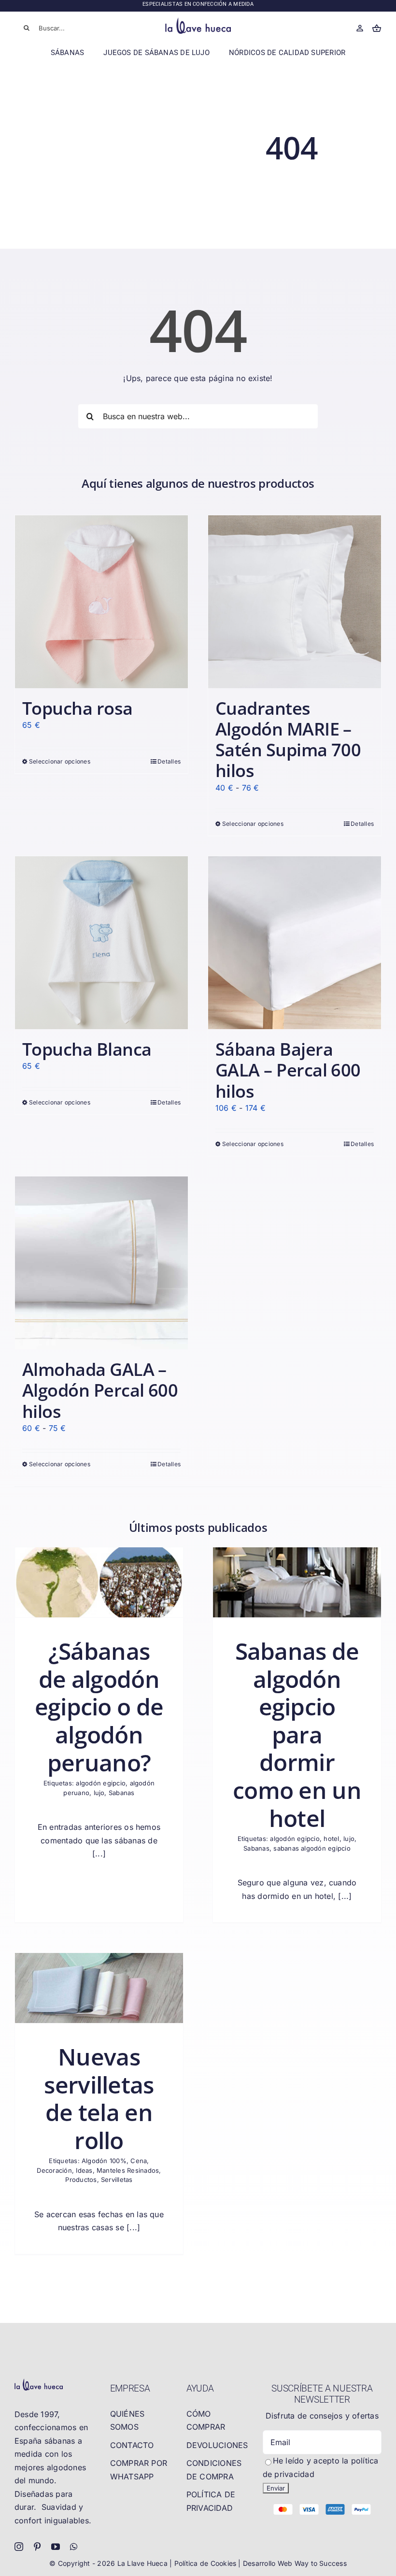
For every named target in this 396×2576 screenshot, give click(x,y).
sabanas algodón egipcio (312, 1848)
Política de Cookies (206, 2563)
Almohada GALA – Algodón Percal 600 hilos (100, 1390)
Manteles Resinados (128, 2170)
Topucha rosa (78, 708)
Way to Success (321, 2563)
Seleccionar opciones (60, 761)
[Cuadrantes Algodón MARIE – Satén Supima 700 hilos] (295, 602)
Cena (139, 2161)
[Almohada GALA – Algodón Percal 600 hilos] (101, 1263)
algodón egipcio (101, 1783)
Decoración (54, 2170)
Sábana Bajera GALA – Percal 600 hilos (288, 1070)
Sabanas (122, 1793)
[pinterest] (37, 2547)
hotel (331, 1839)
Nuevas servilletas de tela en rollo (99, 2098)
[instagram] (19, 2547)
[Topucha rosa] (101, 602)
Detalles (169, 761)
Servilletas (117, 2180)
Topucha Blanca (87, 1049)
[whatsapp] (74, 2547)
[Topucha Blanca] (101, 943)
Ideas (84, 2170)
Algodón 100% (104, 2161)
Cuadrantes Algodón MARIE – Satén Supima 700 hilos (288, 740)
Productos (81, 2180)
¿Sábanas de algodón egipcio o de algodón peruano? (99, 1706)
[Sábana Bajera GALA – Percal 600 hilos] (295, 943)
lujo (99, 1793)
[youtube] (56, 2547)
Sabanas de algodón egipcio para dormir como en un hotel (297, 1734)
